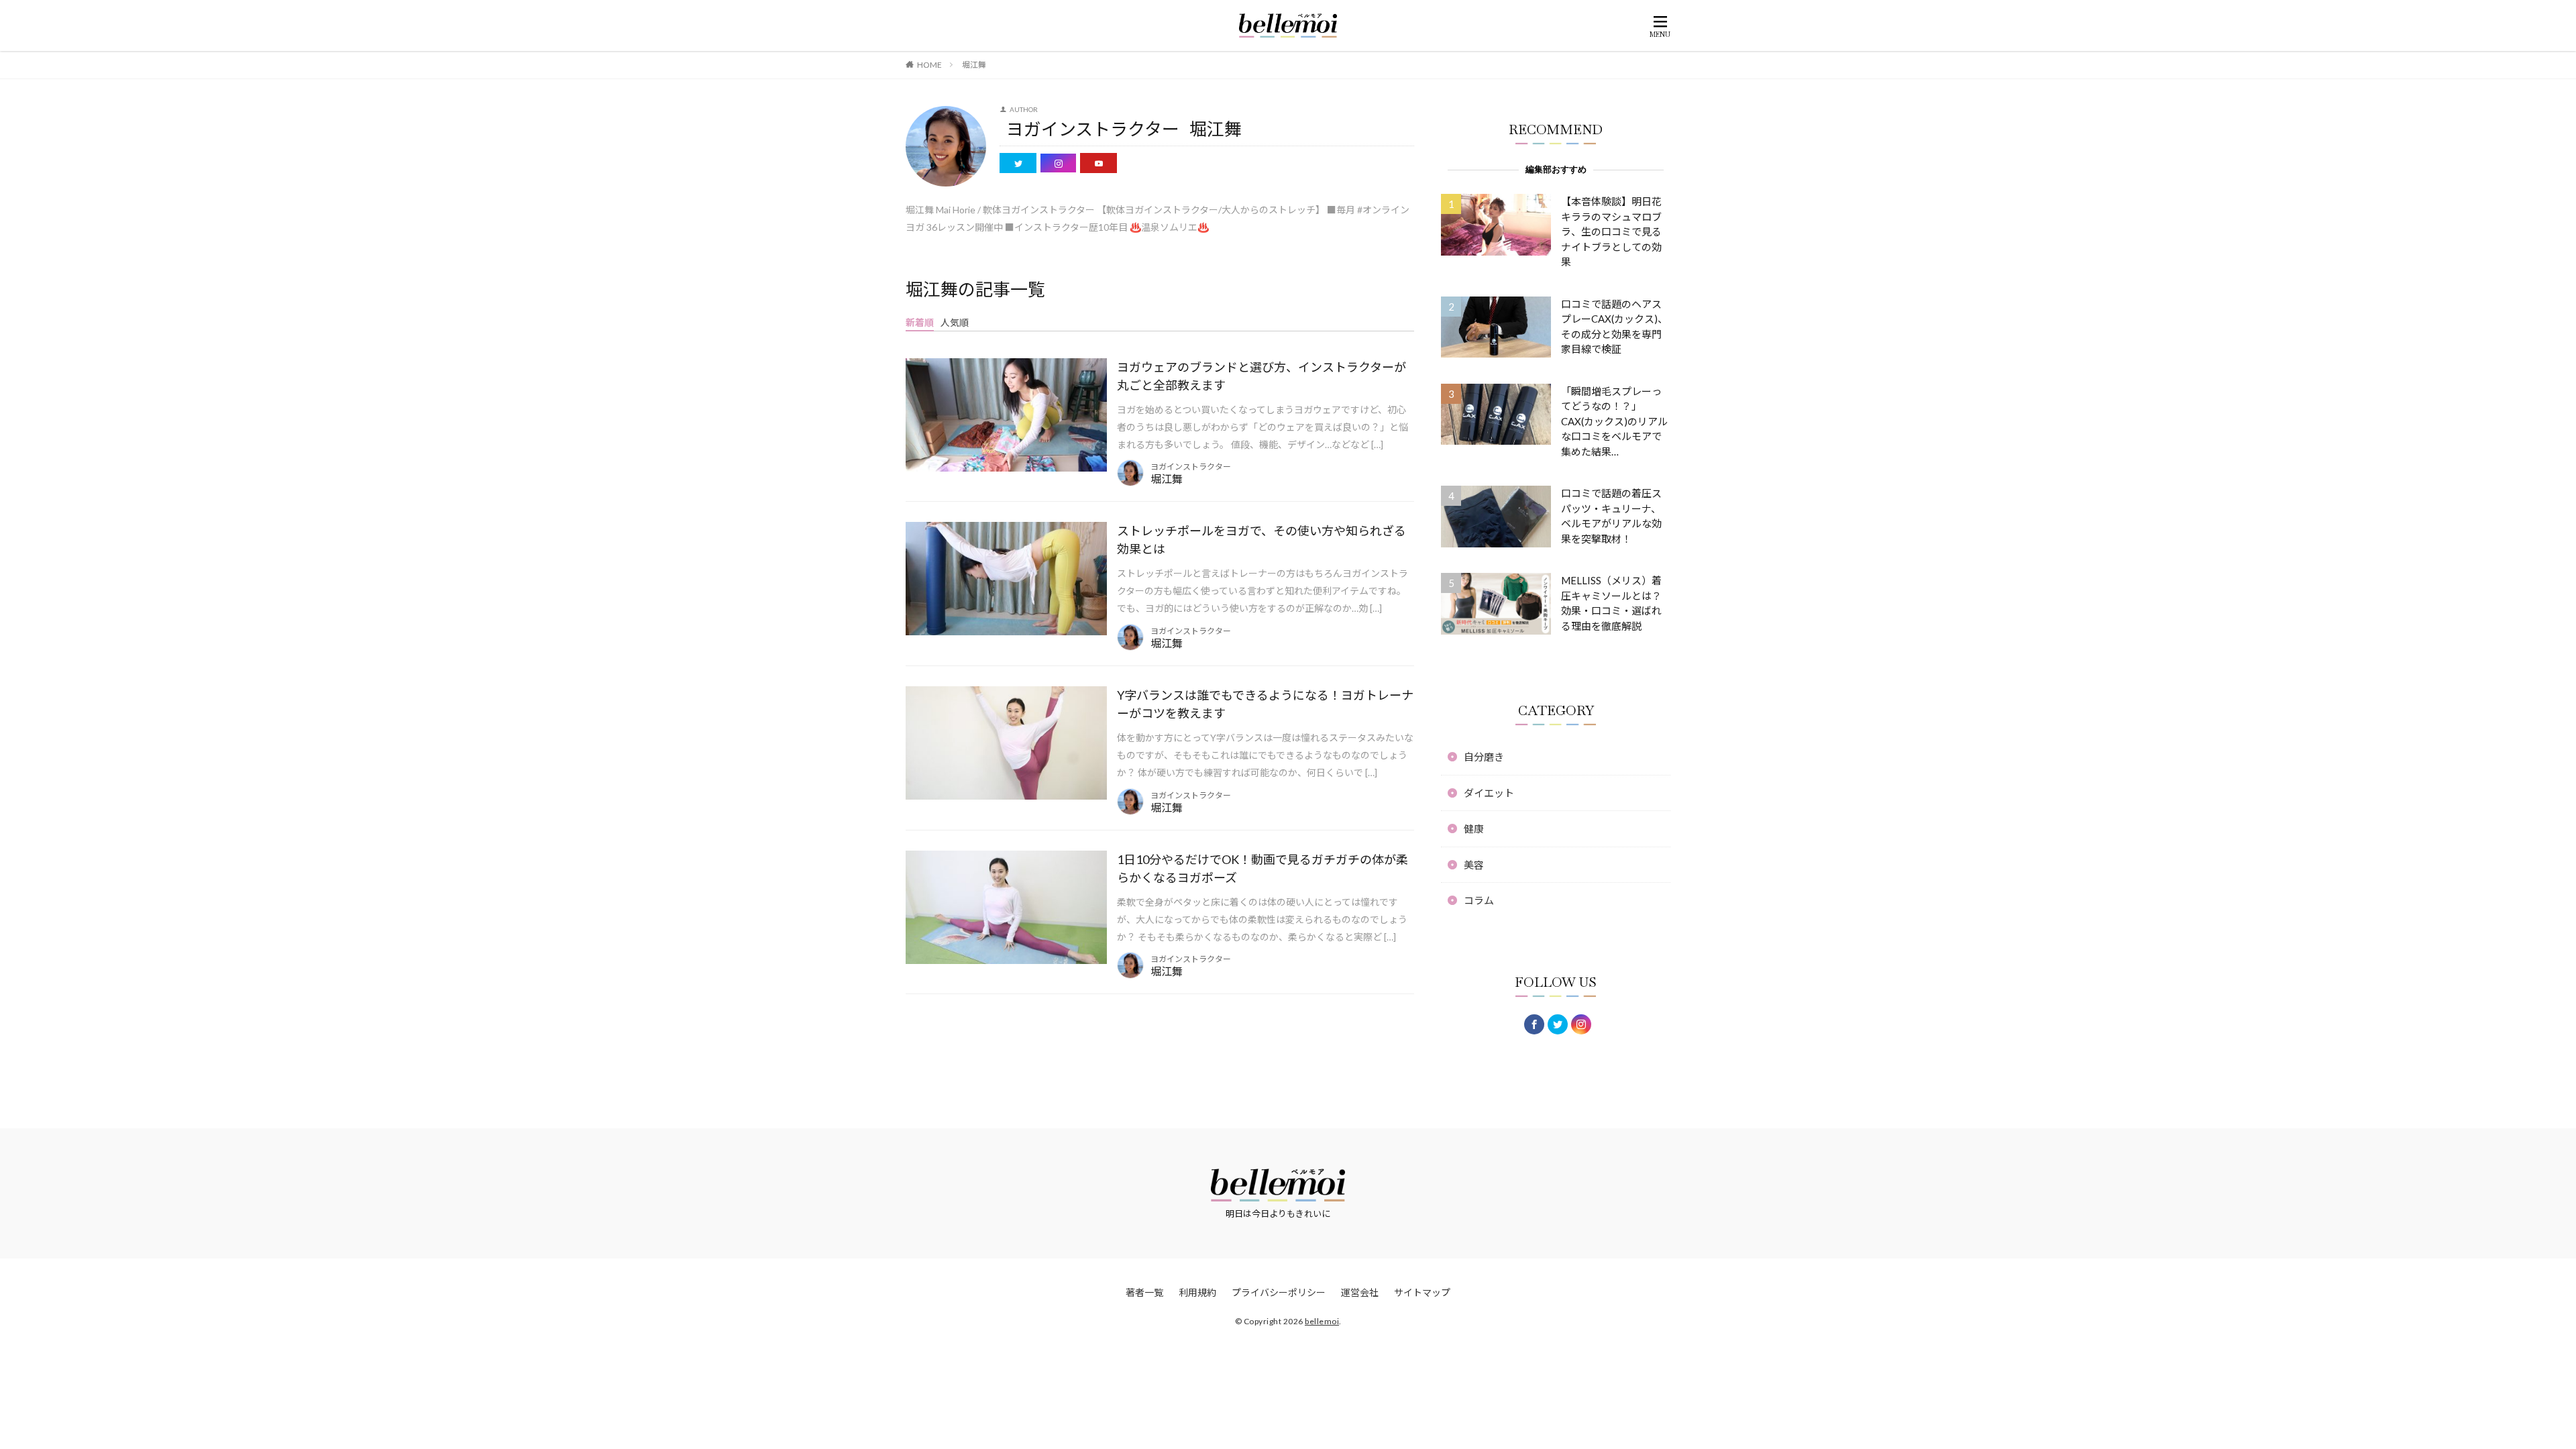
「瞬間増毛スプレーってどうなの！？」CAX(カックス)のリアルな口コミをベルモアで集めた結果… (1614, 421)
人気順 (955, 322)
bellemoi (1322, 1321)
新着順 (920, 322)
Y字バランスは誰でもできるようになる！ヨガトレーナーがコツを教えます (1265, 704)
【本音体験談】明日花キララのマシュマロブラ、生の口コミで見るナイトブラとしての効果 (1611, 231)
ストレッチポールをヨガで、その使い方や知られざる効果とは (1262, 540)
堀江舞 (974, 65)
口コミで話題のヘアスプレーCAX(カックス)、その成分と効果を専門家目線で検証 (1614, 327)
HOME (929, 65)
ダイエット (1489, 793)
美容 (1474, 865)
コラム (1479, 900)
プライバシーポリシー (1279, 1292)
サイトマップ (1422, 1292)
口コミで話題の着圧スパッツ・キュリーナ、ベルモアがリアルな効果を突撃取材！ (1611, 516)
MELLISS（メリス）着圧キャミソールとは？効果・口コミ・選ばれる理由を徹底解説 (1611, 603)
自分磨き (1484, 757)
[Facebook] (1534, 1024)
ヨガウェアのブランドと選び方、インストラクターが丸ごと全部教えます (1262, 376)
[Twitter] (1558, 1024)
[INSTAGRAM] (1581, 1024)
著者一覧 (1144, 1292)
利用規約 (1197, 1292)
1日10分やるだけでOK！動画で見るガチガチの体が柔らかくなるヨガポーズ (1263, 868)
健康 (1474, 828)
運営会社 (1360, 1292)
